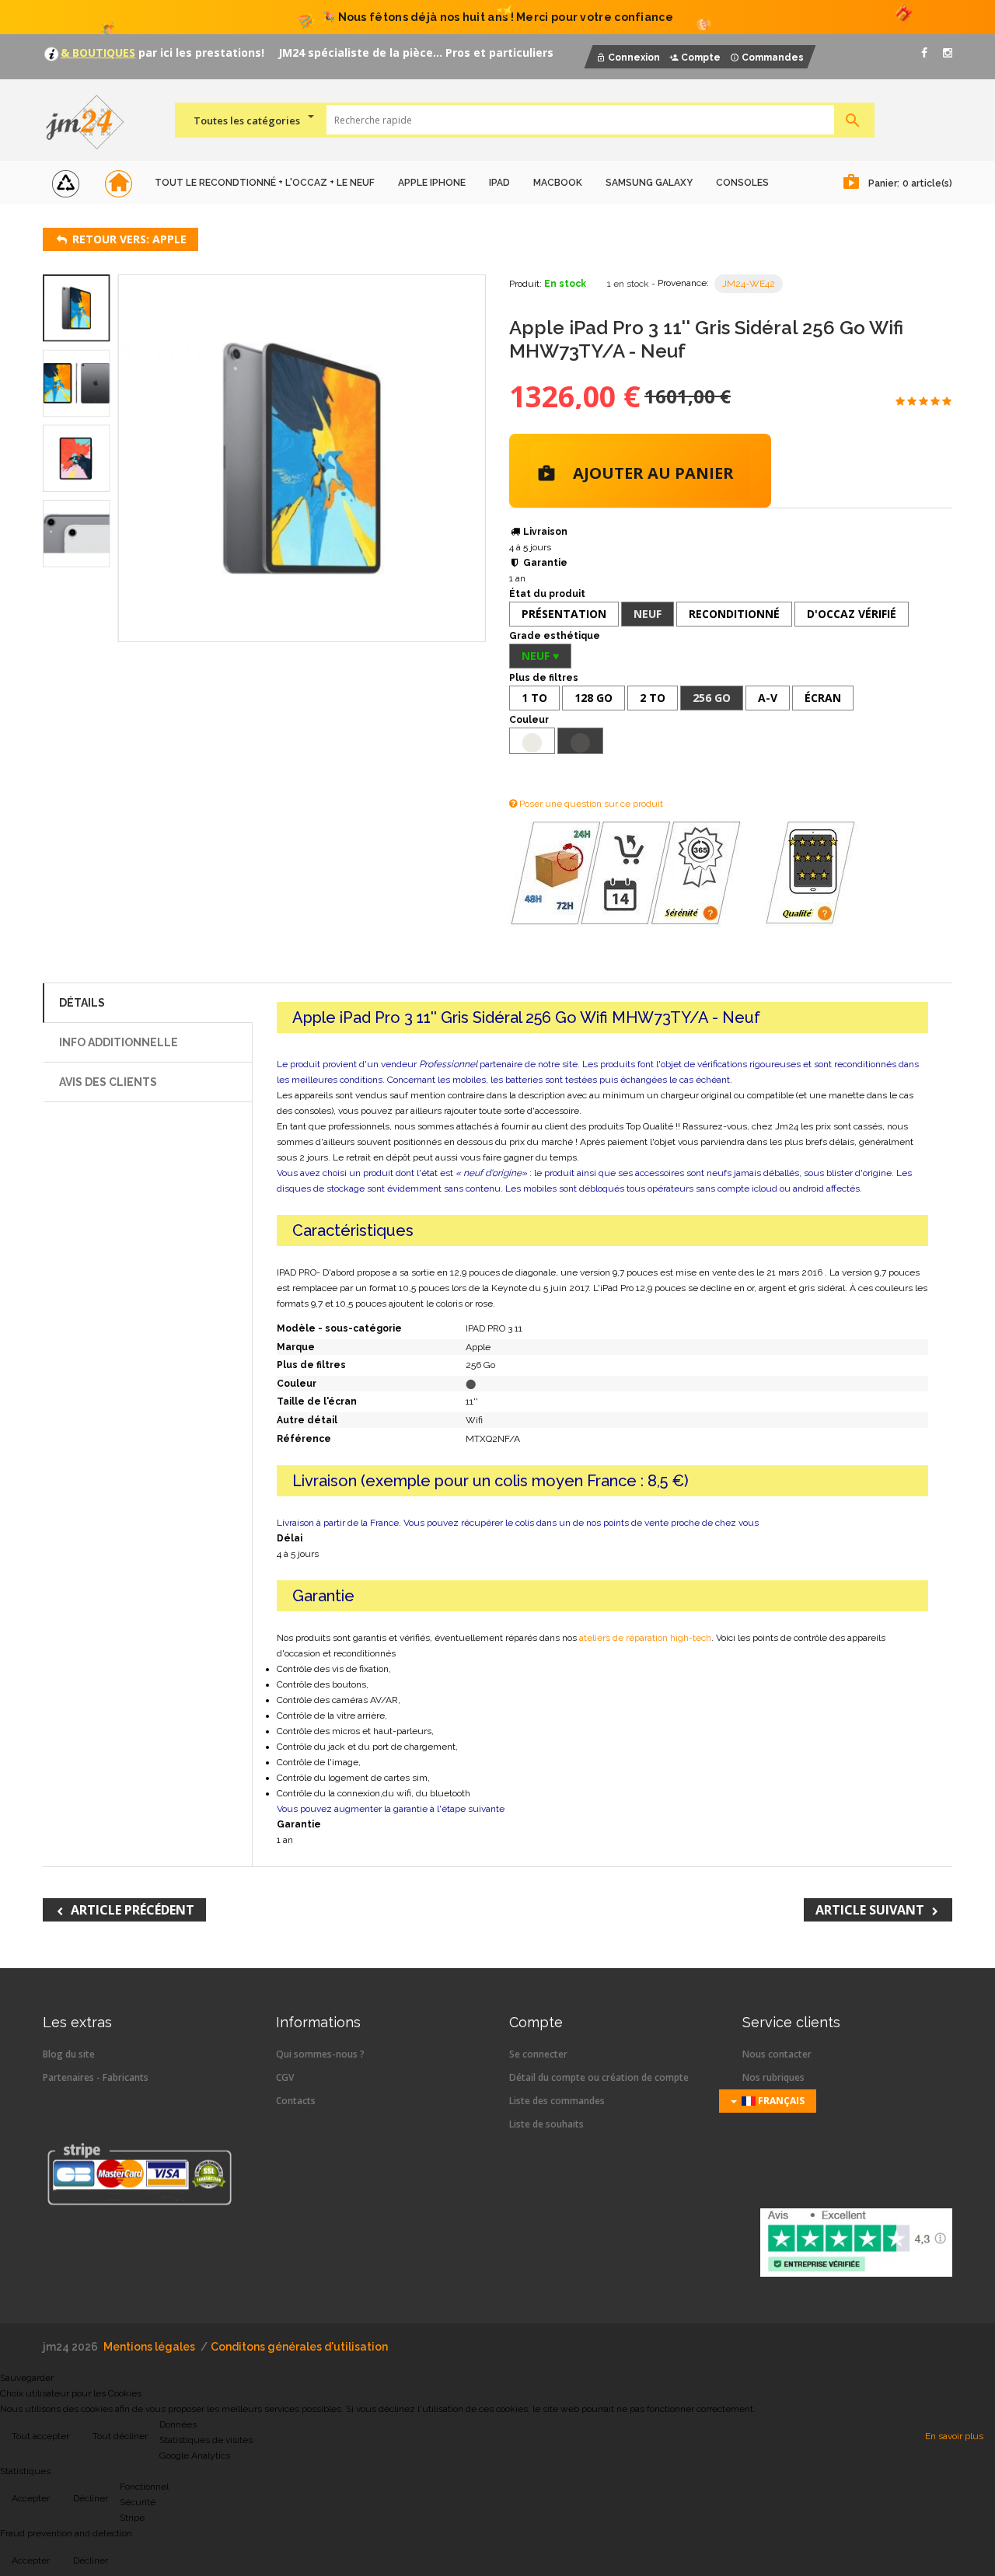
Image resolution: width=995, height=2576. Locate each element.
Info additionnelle (119, 1042)
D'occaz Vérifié (852, 614)
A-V (768, 698)
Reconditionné (734, 614)
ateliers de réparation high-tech (645, 1638)
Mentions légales (149, 2347)
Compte (701, 58)
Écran (823, 698)
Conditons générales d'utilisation (299, 2347)
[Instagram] (948, 53)
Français (780, 2101)
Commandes (773, 58)
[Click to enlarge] (302, 458)
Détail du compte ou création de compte (599, 2077)
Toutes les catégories (247, 120)
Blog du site (69, 2054)
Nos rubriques (773, 2077)
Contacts (296, 2101)
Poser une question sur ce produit (590, 804)
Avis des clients (108, 1082)
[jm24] (91, 124)
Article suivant (870, 1910)
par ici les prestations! (200, 52)
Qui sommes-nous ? (320, 2054)
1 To (534, 698)
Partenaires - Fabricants (96, 2077)
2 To (653, 698)
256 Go (712, 698)
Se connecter (538, 2054)
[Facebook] (924, 53)
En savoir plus (954, 2436)
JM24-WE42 (749, 284)
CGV (285, 2077)
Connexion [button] (634, 58)
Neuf (648, 614)
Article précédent (133, 1910)
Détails (82, 1003)
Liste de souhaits (546, 2124)
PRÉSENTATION (564, 614)
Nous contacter (777, 2054)
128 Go (594, 698)
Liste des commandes (557, 2101)
